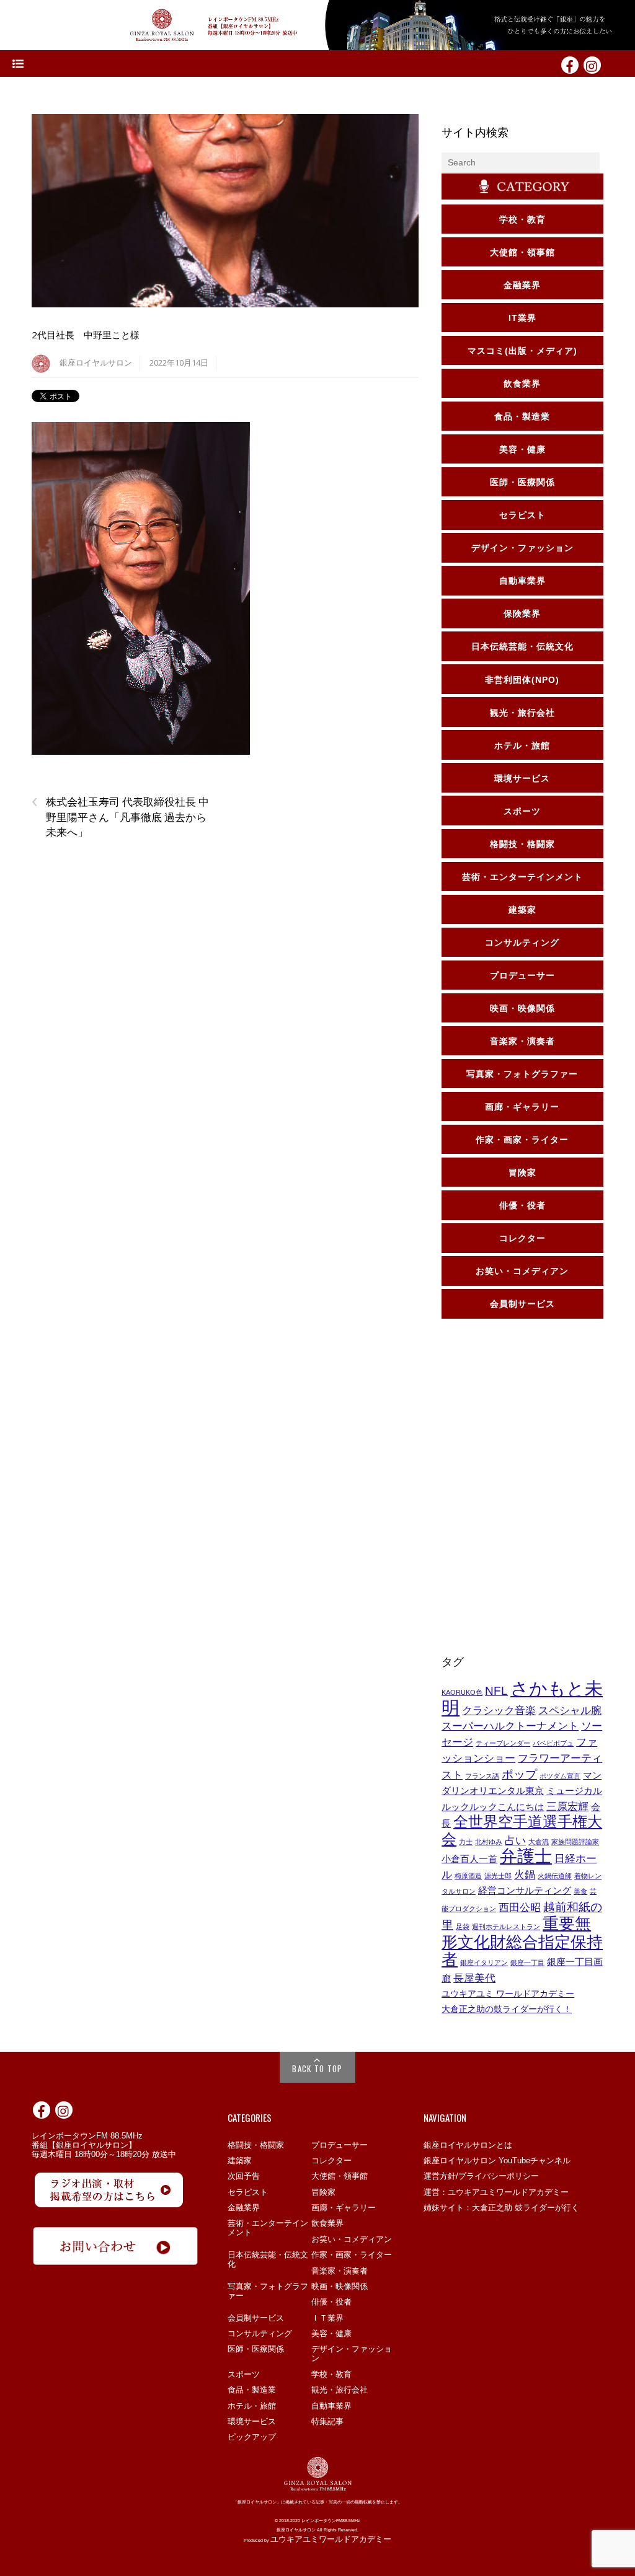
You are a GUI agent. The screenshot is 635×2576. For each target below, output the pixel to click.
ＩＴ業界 (327, 2318)
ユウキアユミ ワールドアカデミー (508, 1994)
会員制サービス (256, 2318)
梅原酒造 (468, 1876)
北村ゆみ (489, 1842)
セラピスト (248, 2192)
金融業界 (244, 2208)
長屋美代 (474, 1978)
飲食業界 (327, 2223)
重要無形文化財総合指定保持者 (522, 1941)
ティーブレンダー (503, 1743)
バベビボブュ (553, 1743)
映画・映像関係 (340, 2286)
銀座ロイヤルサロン (96, 363)
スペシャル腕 (570, 1710)
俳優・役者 (331, 2302)
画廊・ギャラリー (344, 2208)
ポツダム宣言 (560, 1776)
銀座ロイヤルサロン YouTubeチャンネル (497, 2161)
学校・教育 (331, 2374)
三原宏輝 (567, 1806)
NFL (496, 1690)
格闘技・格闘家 (256, 2145)
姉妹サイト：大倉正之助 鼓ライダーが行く (501, 2208)
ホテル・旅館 (252, 2406)
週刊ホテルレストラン (506, 1927)
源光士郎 (498, 1876)
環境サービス (252, 2421)
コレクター (331, 2161)
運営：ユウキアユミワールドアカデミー (496, 2192)
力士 (466, 1842)
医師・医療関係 (256, 2349)
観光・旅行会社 (340, 2390)
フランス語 (482, 1776)
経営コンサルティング (525, 1891)
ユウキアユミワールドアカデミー (331, 2539)
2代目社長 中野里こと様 (86, 335)
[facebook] (570, 64)
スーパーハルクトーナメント (510, 1726)
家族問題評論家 (575, 1842)
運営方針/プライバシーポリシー (481, 2176)
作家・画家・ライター (352, 2255)
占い (515, 1840)
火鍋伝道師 (555, 1876)
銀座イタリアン (484, 1963)
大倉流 (539, 1842)
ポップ (519, 1774)
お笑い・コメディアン (352, 2239)
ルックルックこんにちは (493, 1807)
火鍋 (525, 1875)
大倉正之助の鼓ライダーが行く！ (507, 2009)
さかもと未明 (522, 1698)
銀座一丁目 (527, 1963)
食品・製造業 (252, 2390)
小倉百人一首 (469, 1859)
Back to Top (317, 2068)
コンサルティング (260, 2333)
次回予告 (244, 2176)
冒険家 (323, 2192)
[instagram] (592, 64)
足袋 (463, 1927)
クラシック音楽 (499, 1710)
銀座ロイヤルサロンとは (468, 2145)
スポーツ (244, 2374)
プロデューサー (340, 2145)
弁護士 (526, 1856)
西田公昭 (520, 1907)
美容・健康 (331, 2333)
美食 (580, 1891)
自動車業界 (331, 2406)
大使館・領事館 (340, 2176)
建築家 (240, 2161)
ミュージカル (574, 1791)
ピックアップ (252, 2437)
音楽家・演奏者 (340, 2271)
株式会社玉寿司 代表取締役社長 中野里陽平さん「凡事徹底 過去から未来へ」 (120, 817)
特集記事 (327, 2421)
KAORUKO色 (462, 1692)
